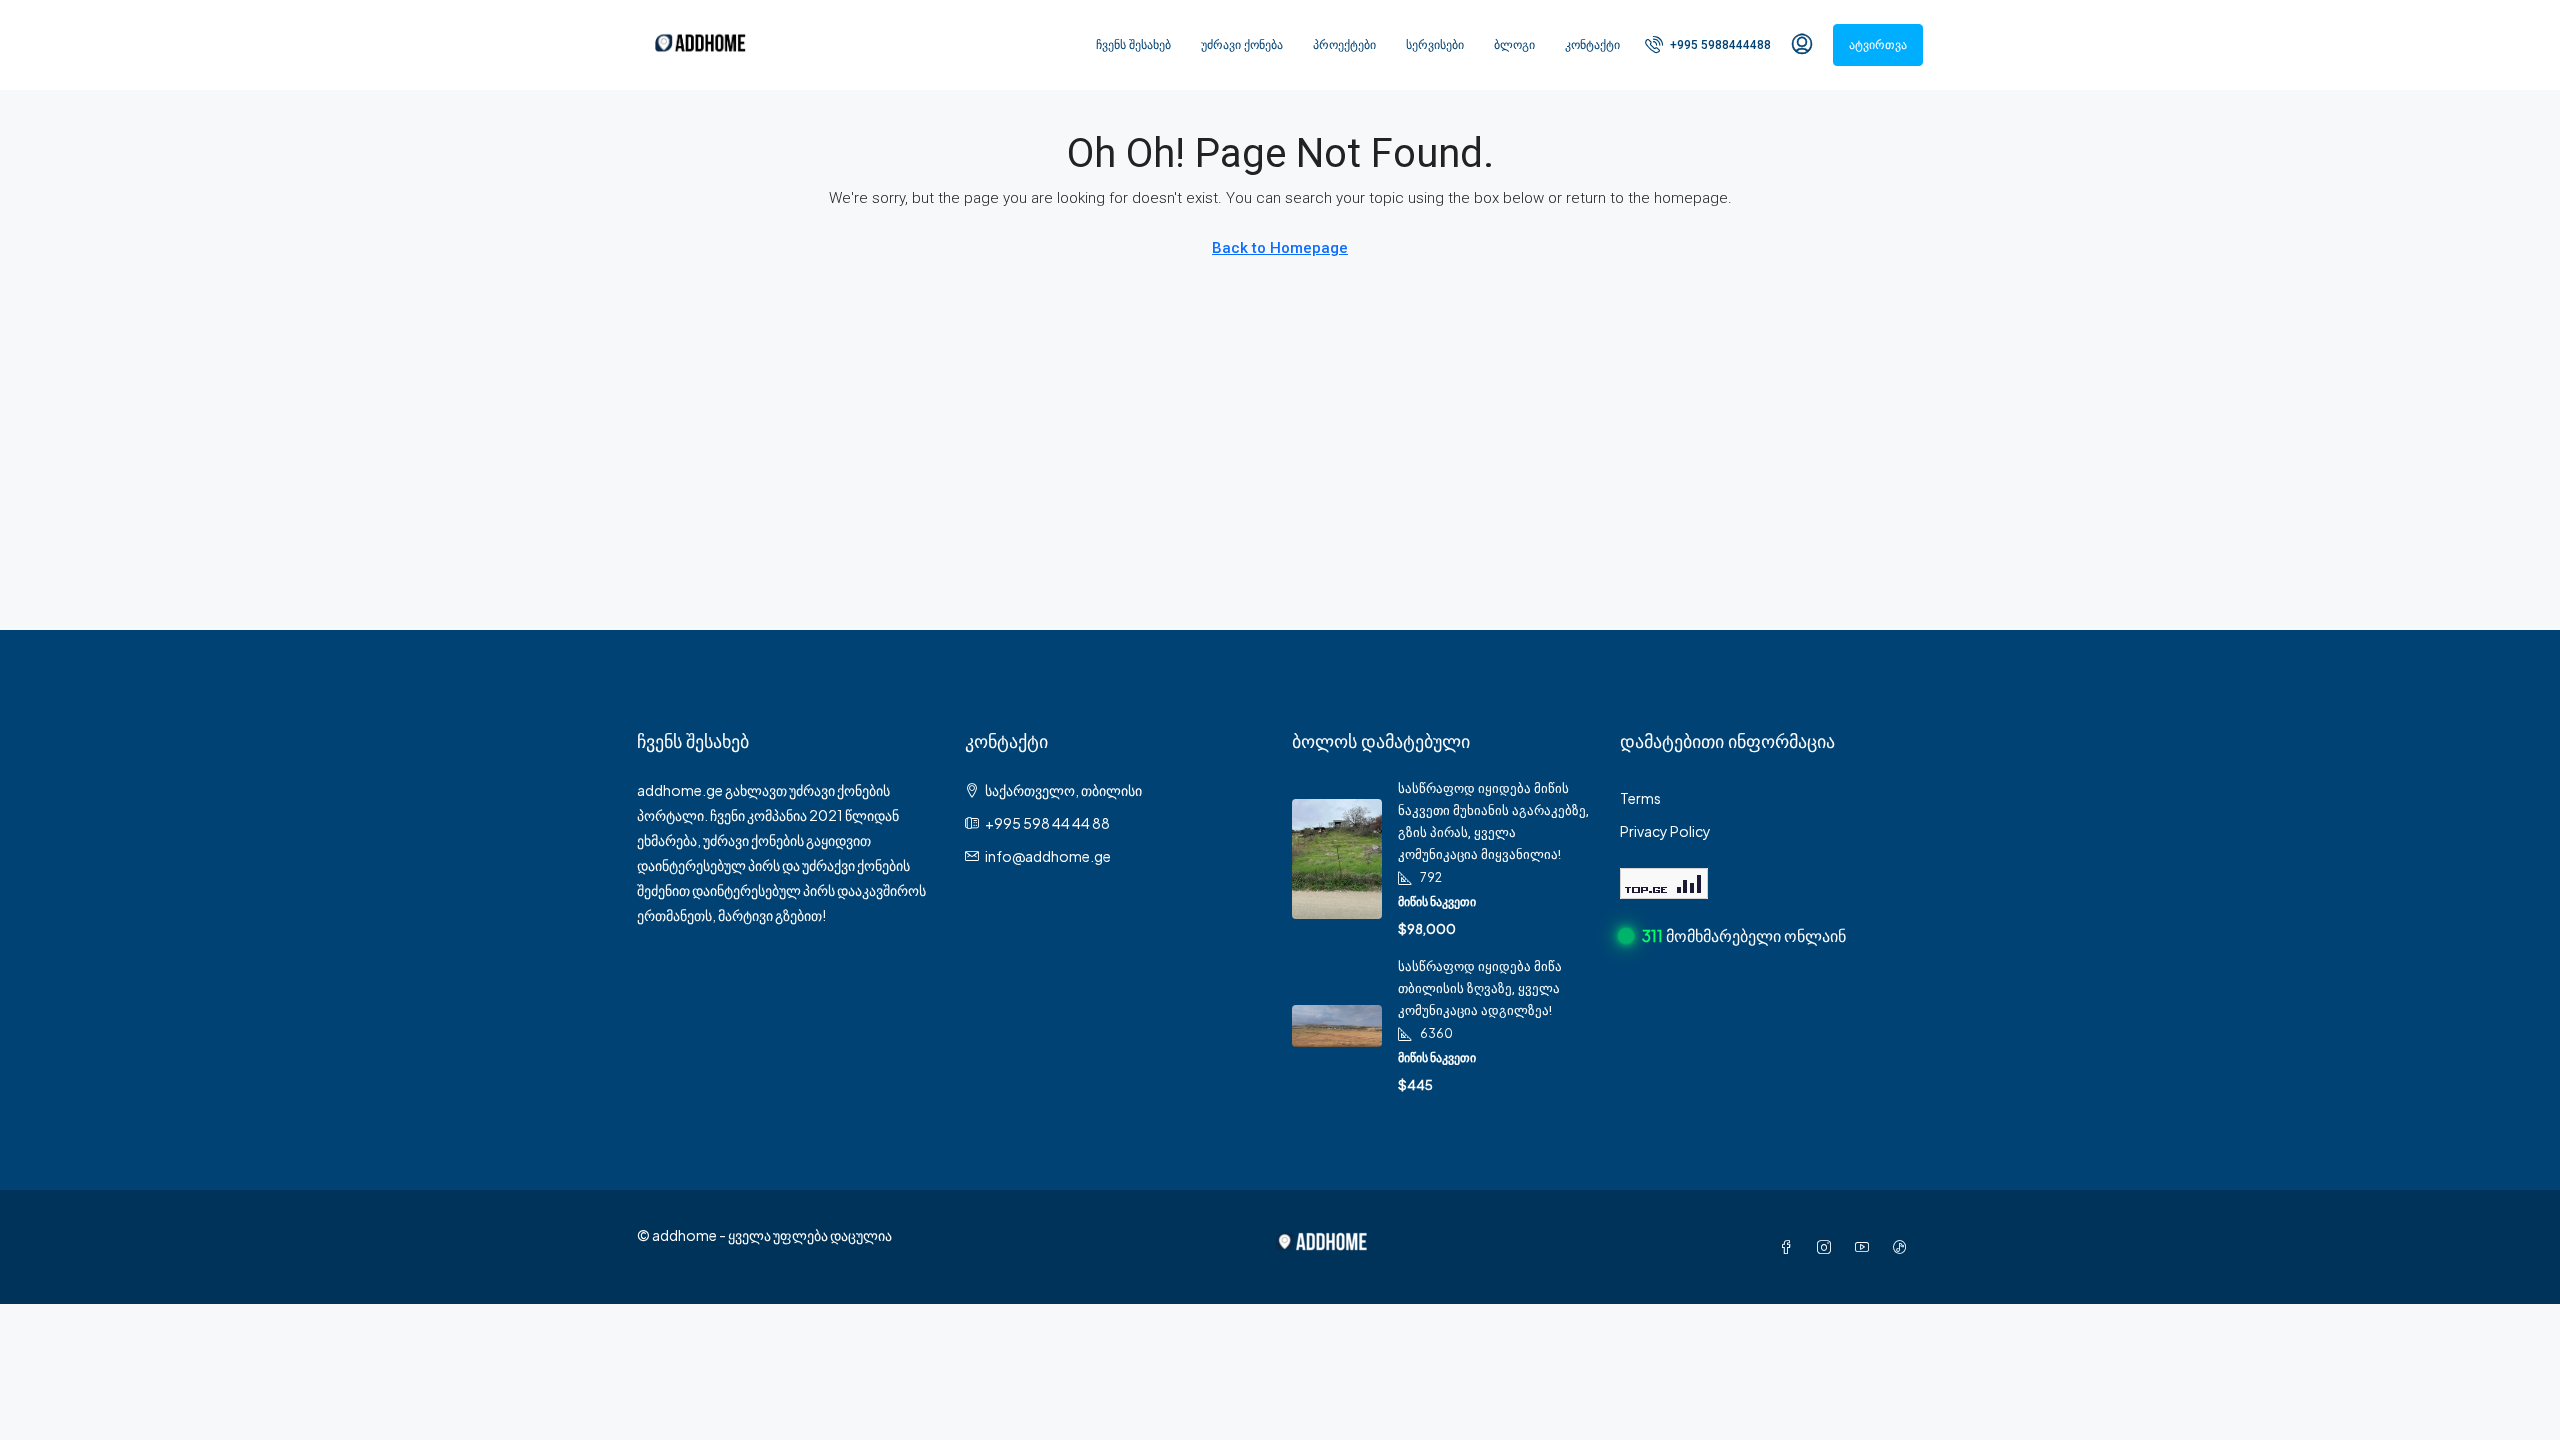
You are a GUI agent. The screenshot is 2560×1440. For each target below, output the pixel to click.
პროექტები (1344, 45)
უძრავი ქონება (1242, 45)
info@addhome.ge (1048, 856)
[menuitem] (1708, 45)
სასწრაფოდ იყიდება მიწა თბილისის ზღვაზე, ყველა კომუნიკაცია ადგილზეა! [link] (1480, 988)
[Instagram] (1828, 1247)
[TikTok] (1904, 1247)
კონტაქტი (1592, 45)
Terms (1640, 798)
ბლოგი (1514, 45)
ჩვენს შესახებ (1133, 45)
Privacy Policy (1665, 831)
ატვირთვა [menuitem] (1878, 45)
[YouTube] (1866, 1247)
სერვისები (1435, 45)
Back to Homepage (1280, 248)
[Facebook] (1790, 1247)
